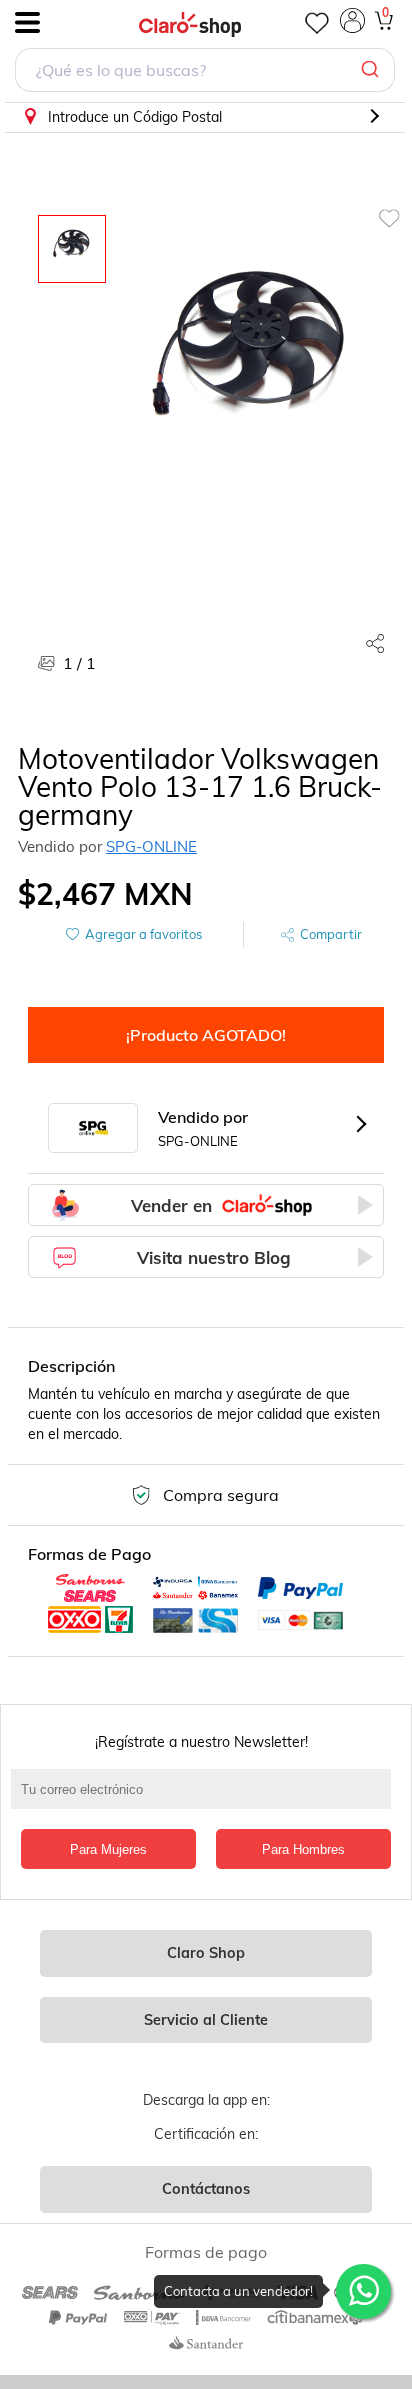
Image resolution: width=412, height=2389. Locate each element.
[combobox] (205, 72)
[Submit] (372, 70)
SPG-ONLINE (151, 846)
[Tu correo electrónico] (206, 1799)
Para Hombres (303, 1849)
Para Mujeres (108, 1849)
